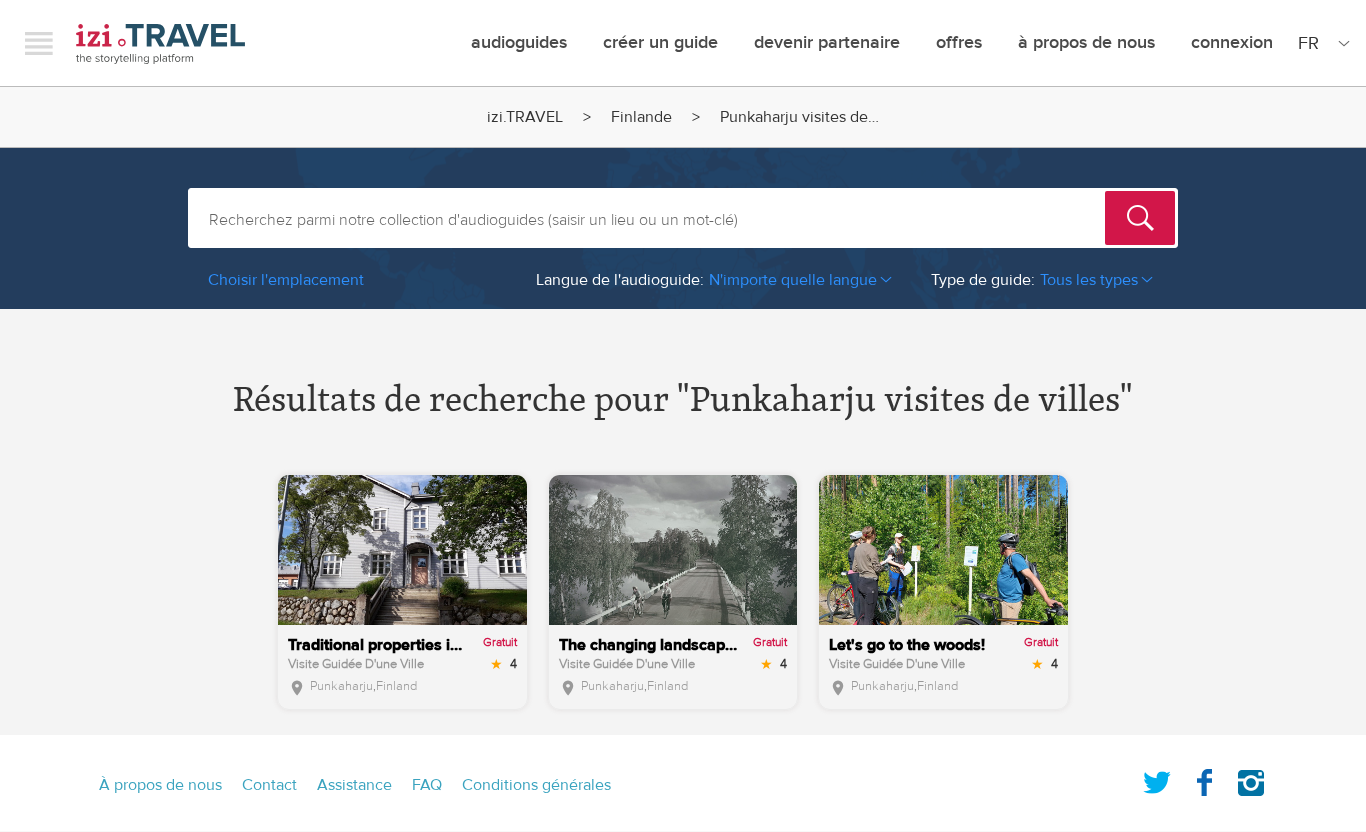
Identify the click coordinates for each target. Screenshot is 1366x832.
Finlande (641, 117)
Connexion (1232, 42)
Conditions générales (536, 785)
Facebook (1204, 779)
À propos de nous (1086, 42)
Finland (396, 686)
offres (959, 42)
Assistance (354, 785)
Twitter (1157, 779)
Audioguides (519, 42)
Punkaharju (341, 686)
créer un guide (660, 42)
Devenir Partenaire (827, 42)
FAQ (427, 785)
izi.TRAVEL (160, 43)
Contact (269, 785)
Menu (39, 43)
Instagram (1251, 779)
